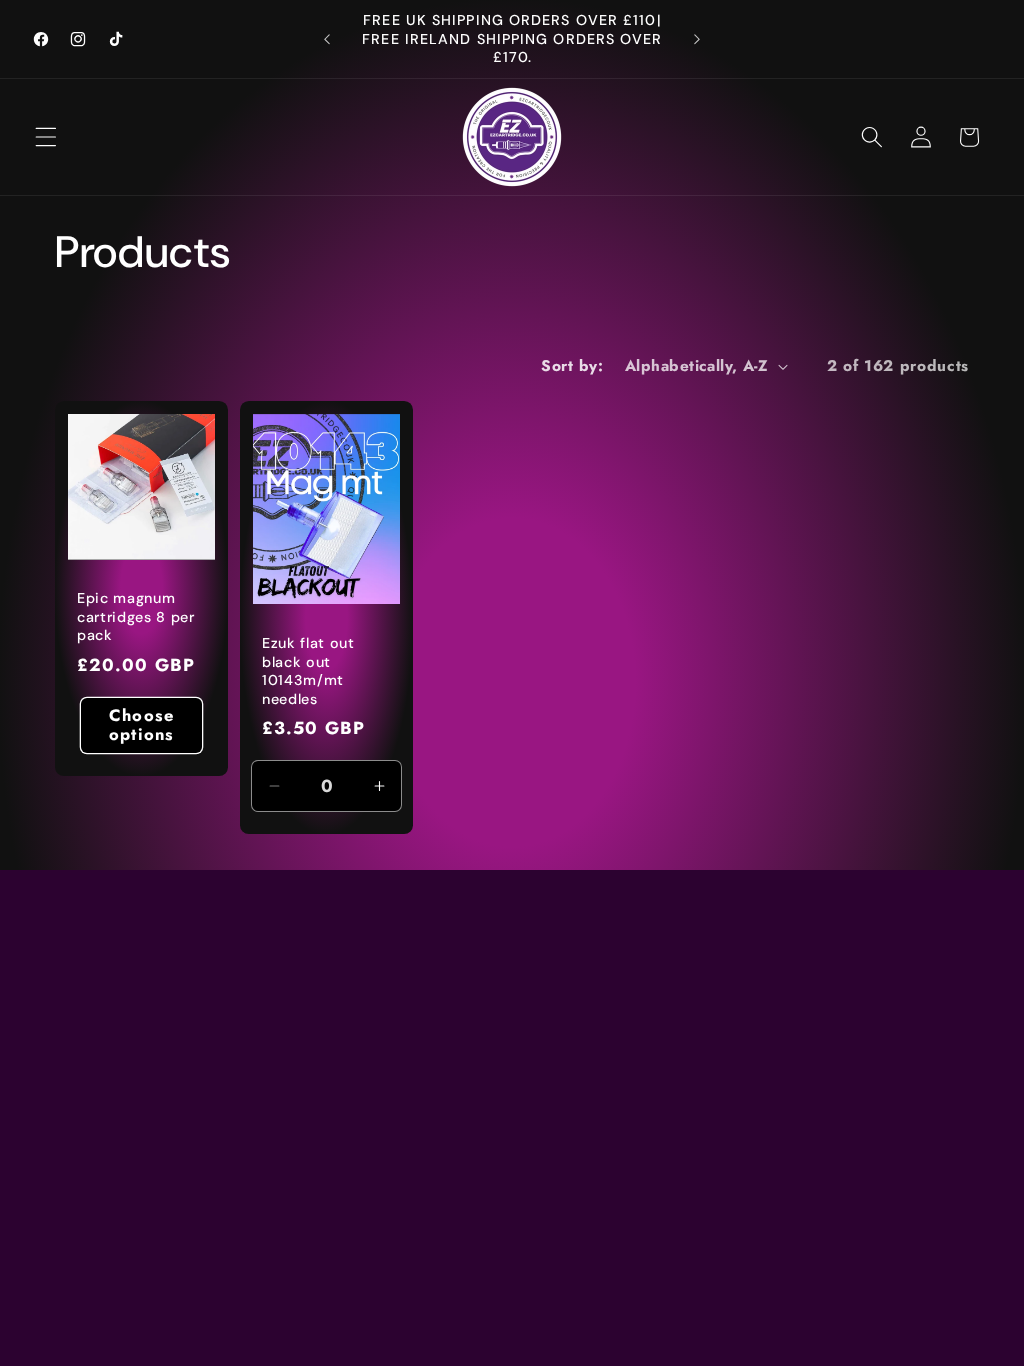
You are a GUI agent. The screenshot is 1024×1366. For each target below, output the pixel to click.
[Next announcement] (697, 39)
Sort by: (572, 366)
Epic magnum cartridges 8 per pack (136, 616)
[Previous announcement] (327, 39)
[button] (46, 137)
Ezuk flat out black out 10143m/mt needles (308, 671)
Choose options (141, 725)
